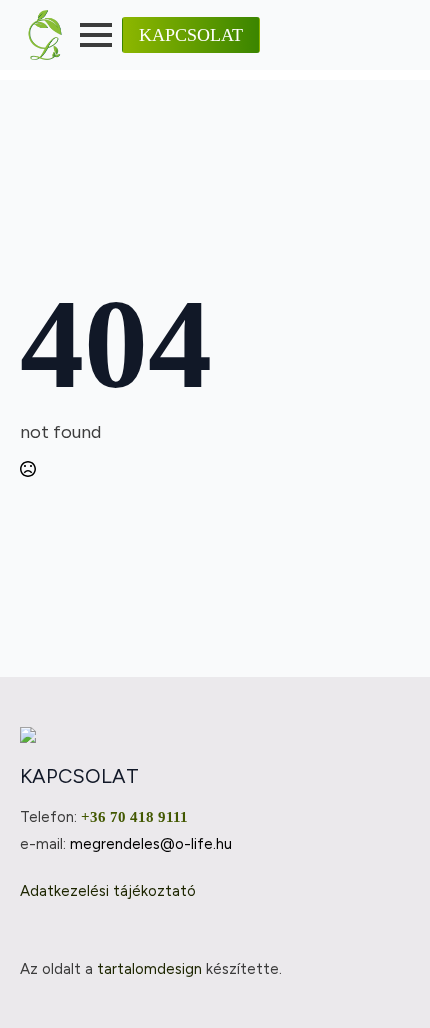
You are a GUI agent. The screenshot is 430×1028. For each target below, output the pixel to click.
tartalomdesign (149, 969)
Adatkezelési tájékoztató (108, 891)
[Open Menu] (96, 35)
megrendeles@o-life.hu (151, 844)
